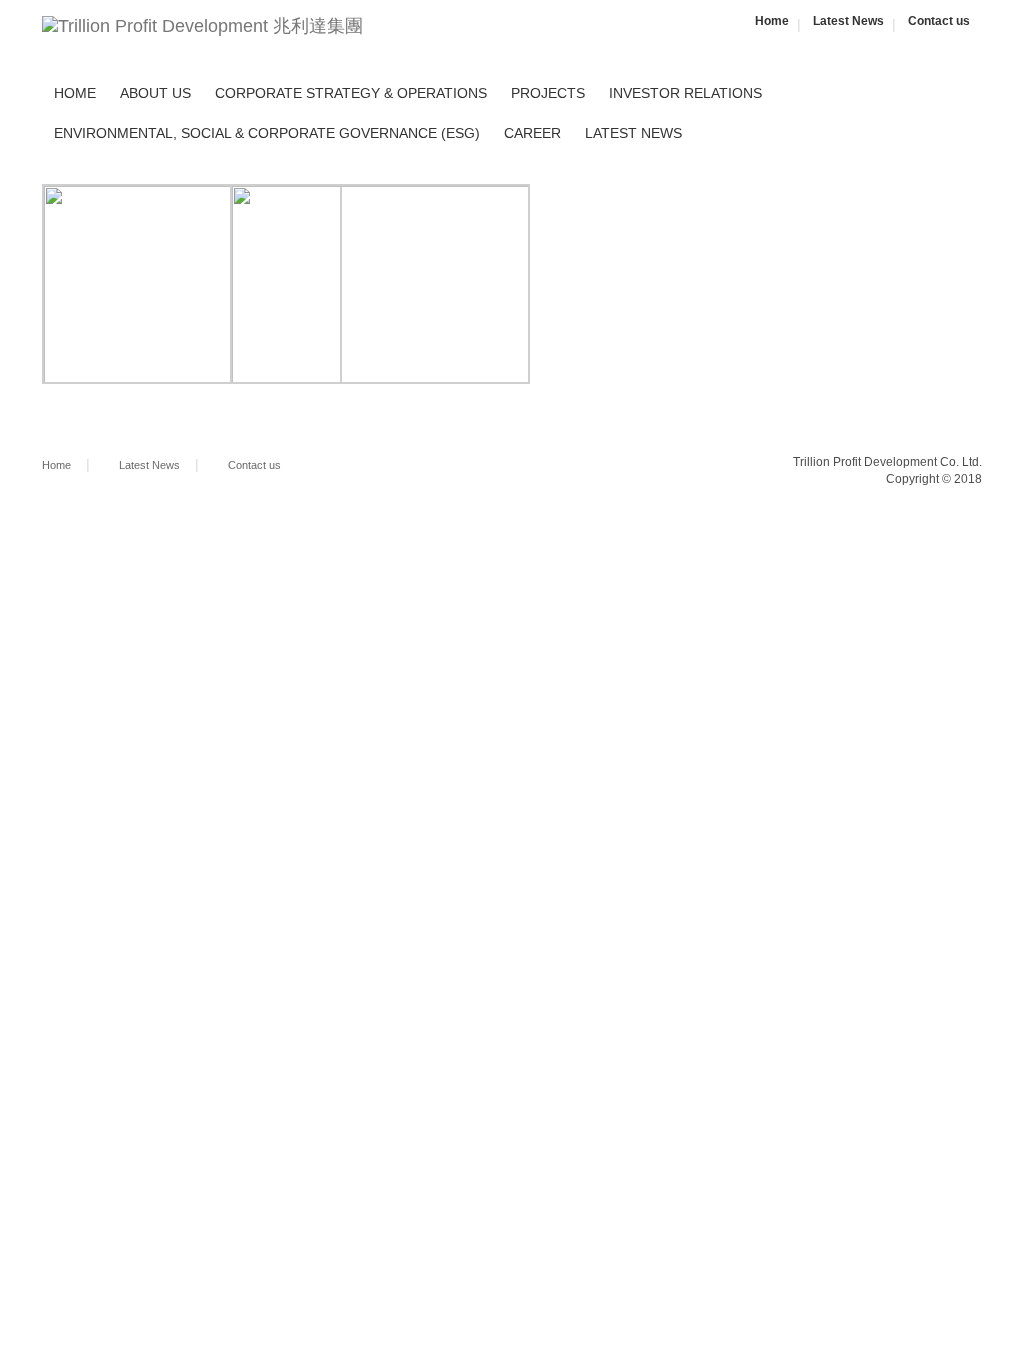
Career (532, 133)
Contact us (939, 21)
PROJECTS (548, 93)
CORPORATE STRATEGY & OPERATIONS (351, 93)
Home (772, 21)
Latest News (848, 21)
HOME (75, 93)
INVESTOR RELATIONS (685, 93)
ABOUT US (155, 93)
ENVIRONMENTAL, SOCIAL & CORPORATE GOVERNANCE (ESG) (267, 133)
